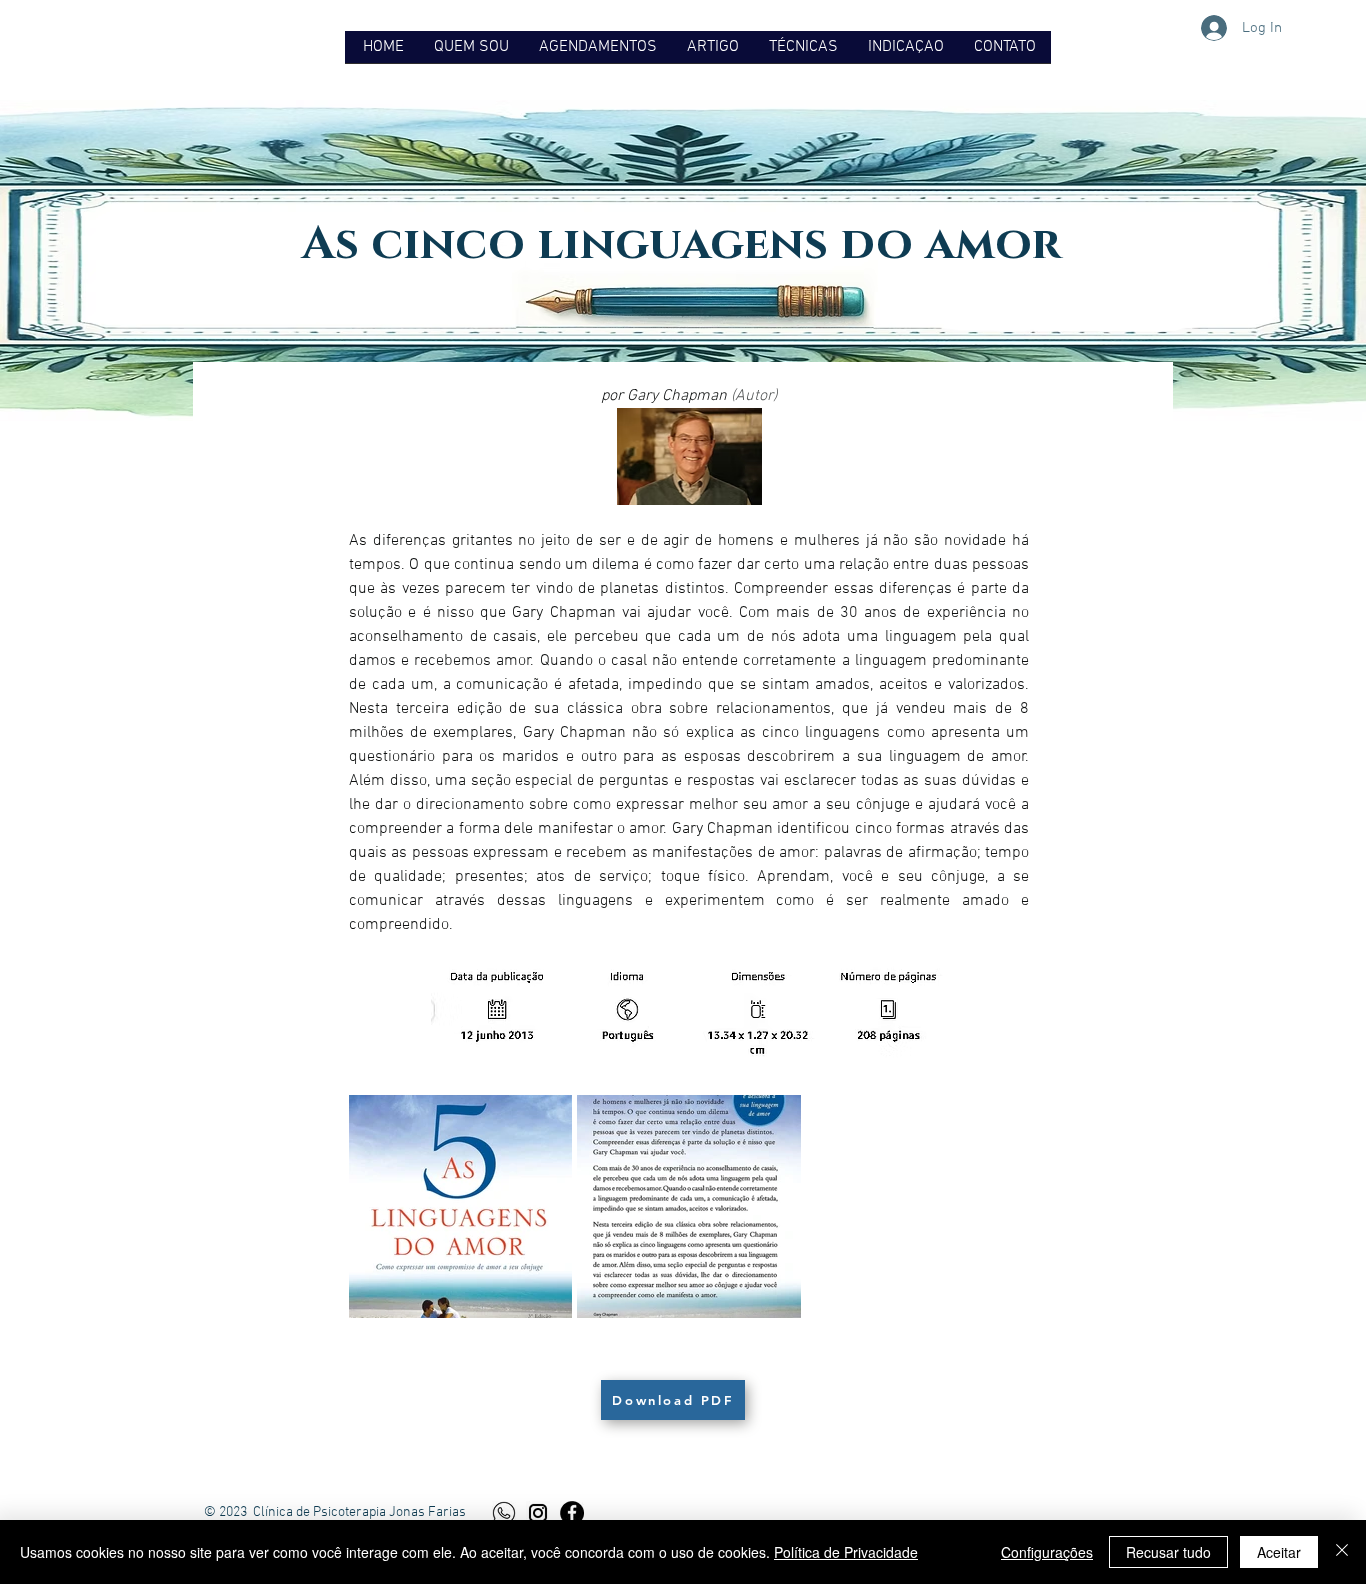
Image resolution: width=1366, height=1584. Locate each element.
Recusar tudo (1168, 1552)
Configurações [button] (1047, 1552)
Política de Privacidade (846, 1552)
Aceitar (1279, 1552)
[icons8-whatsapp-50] (504, 1513)
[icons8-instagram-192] (538, 1513)
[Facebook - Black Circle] (572, 1513)
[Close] (1342, 1552)
